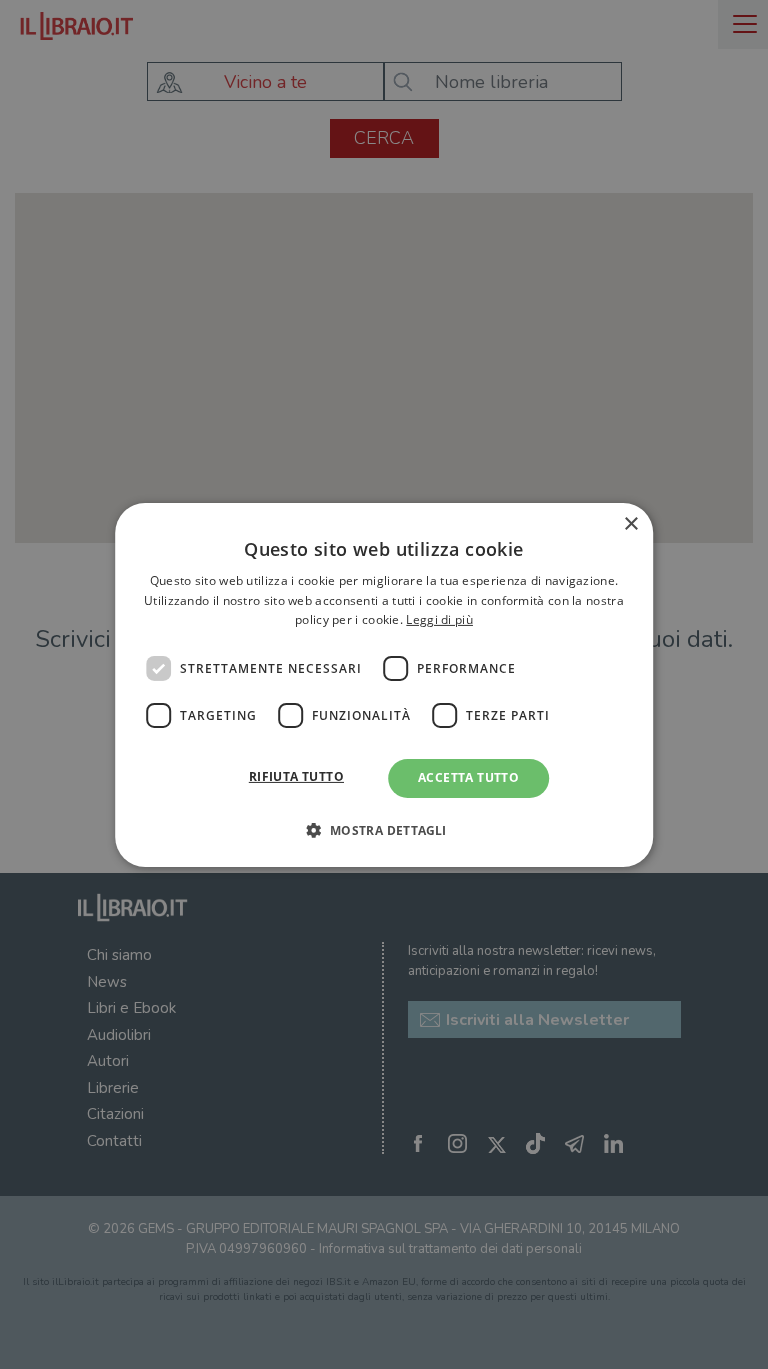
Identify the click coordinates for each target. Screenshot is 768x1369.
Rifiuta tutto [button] (296, 776)
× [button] (630, 523)
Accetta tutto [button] (468, 777)
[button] (383, 830)
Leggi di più (439, 619)
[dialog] (384, 684)
